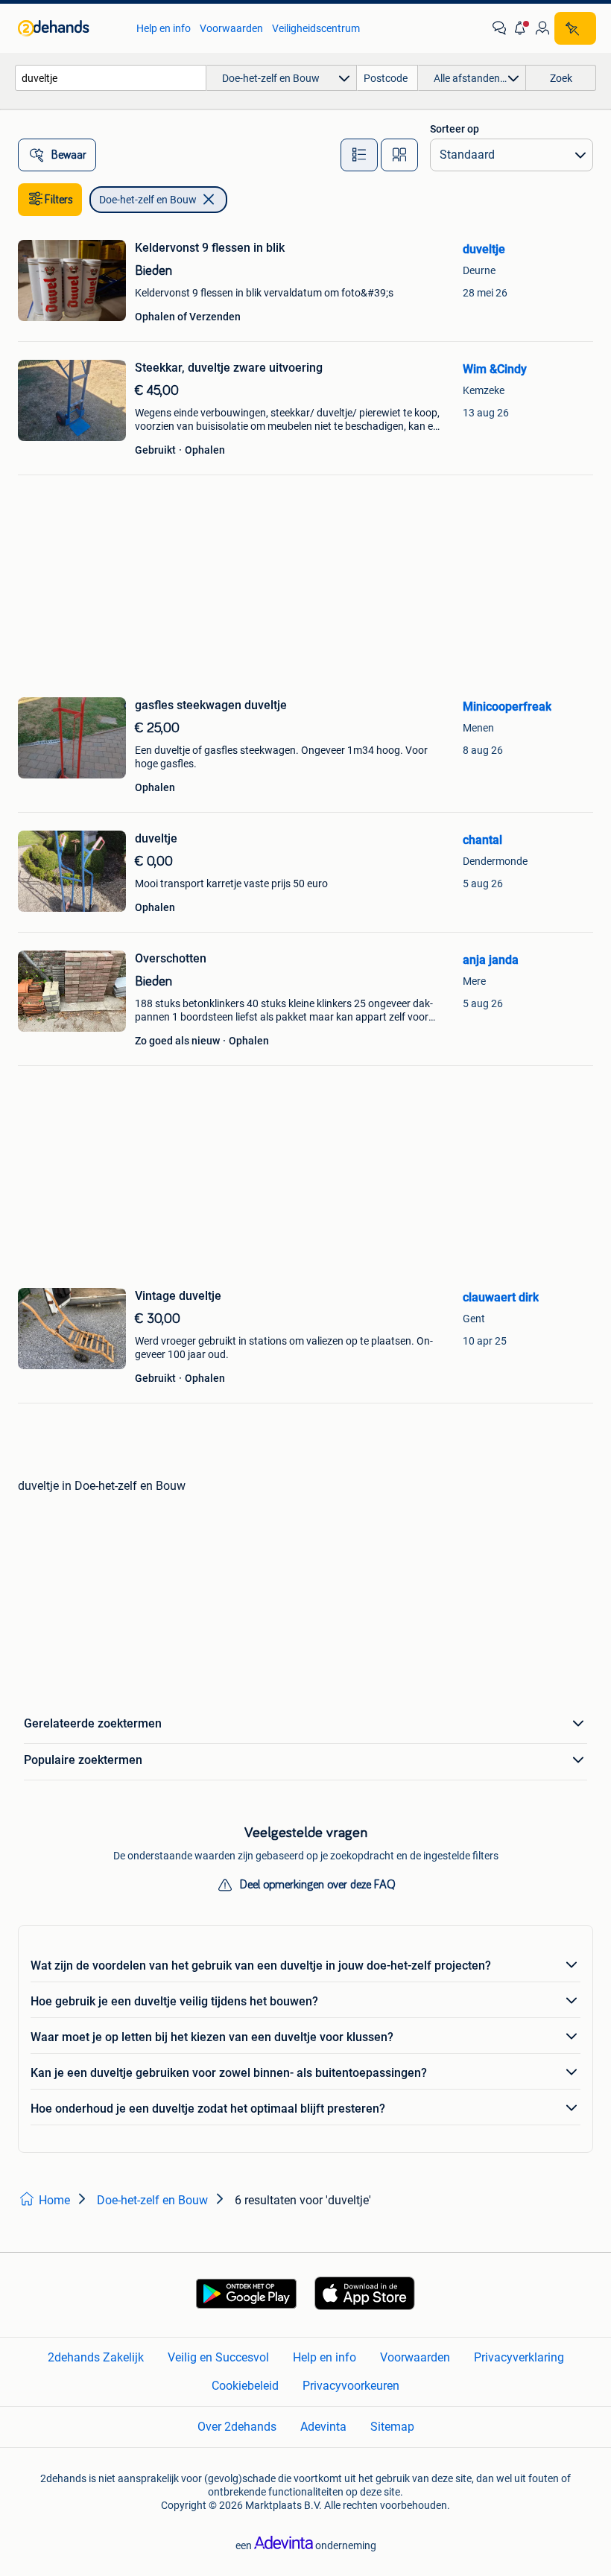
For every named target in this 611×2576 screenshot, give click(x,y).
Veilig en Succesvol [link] (218, 2357)
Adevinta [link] (323, 2427)
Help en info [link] (164, 28)
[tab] (359, 155)
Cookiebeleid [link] (245, 2386)
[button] (521, 28)
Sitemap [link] (392, 2427)
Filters (59, 200)
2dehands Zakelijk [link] (96, 2357)
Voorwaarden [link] (231, 28)
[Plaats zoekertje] (575, 28)
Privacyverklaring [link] (519, 2357)
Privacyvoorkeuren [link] (351, 2386)
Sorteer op (455, 129)
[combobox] (111, 78)
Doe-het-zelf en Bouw (148, 200)
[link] (70, 28)
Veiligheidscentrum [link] (316, 28)
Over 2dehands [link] (237, 2427)
